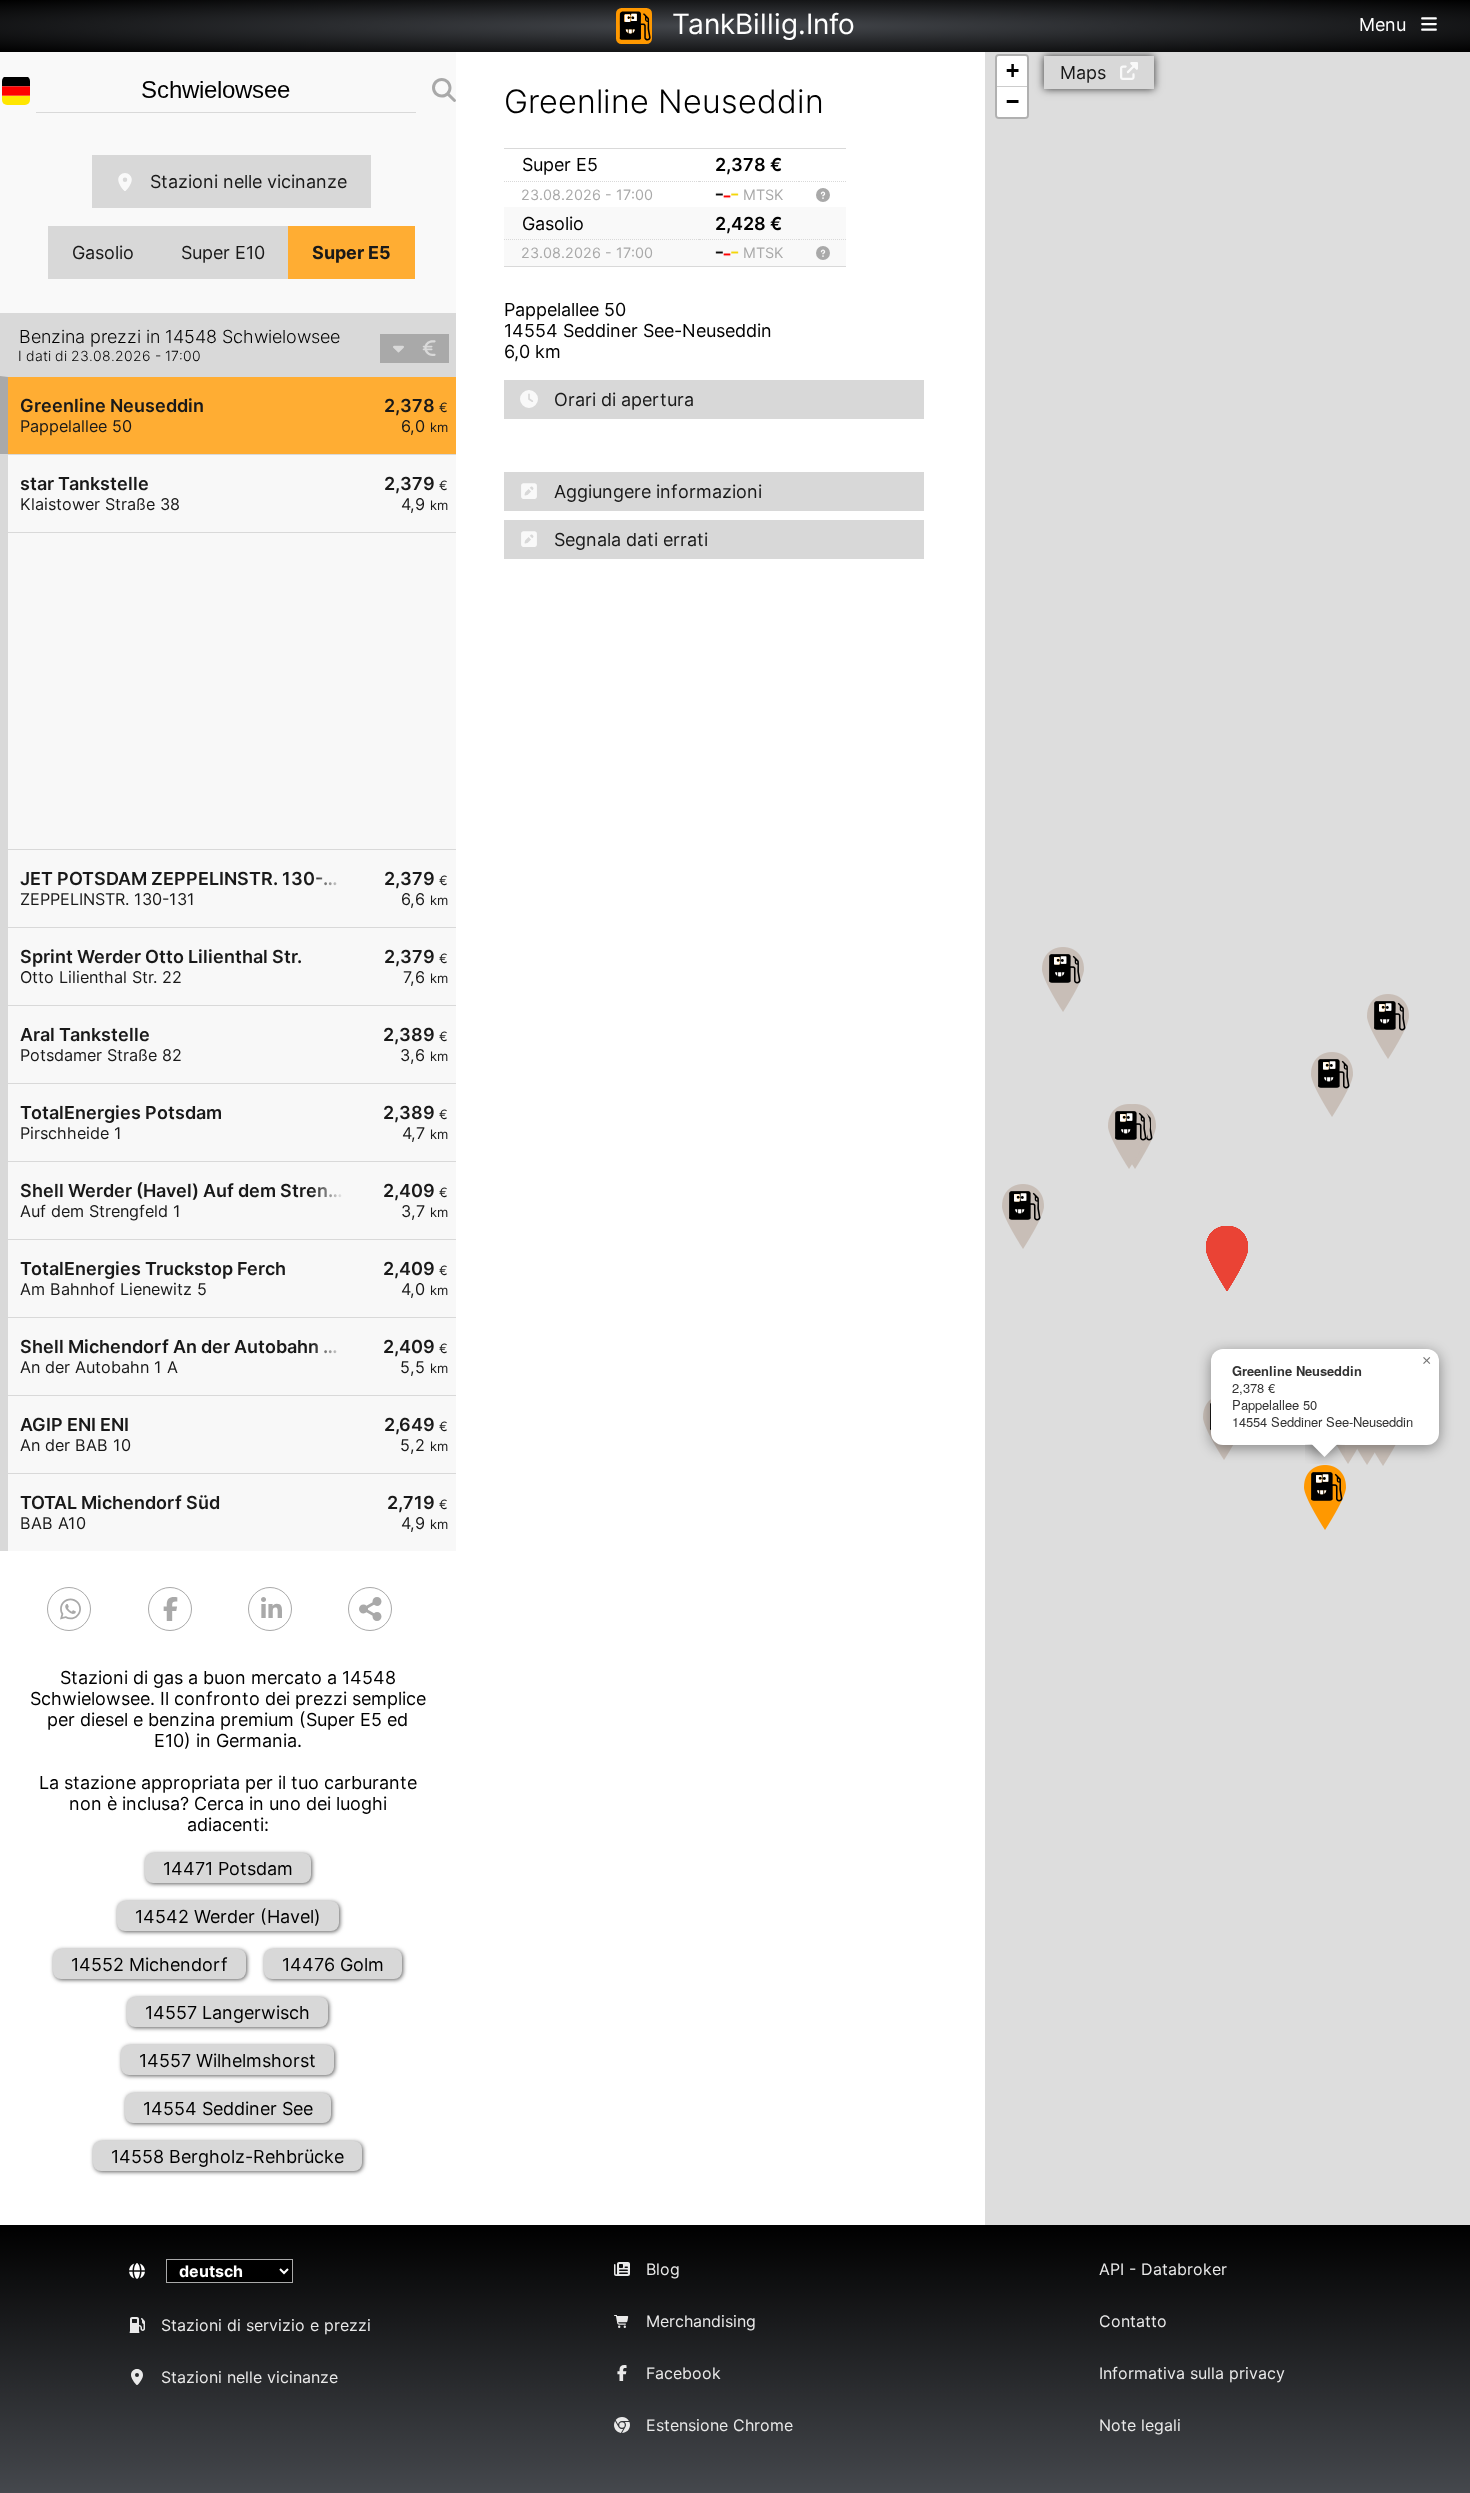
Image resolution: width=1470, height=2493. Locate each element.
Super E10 (223, 252)
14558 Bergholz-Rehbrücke (227, 2156)
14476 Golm (333, 1964)
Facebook (683, 2373)
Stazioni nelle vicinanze (248, 181)
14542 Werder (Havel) (228, 1916)
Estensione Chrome (719, 2425)
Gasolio (103, 252)
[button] (1325, 1497)
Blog (663, 2269)
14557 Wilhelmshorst (227, 2060)
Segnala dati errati (631, 539)
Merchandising (701, 2321)
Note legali (1140, 2425)
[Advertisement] (242, 691)
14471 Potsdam (228, 1868)
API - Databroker (1163, 2269)
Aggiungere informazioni (658, 491)
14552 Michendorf (149, 1964)
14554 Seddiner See (228, 2108)
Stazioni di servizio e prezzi (266, 2325)
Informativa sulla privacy (1192, 2373)
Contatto (1133, 2321)
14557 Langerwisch (227, 2012)
